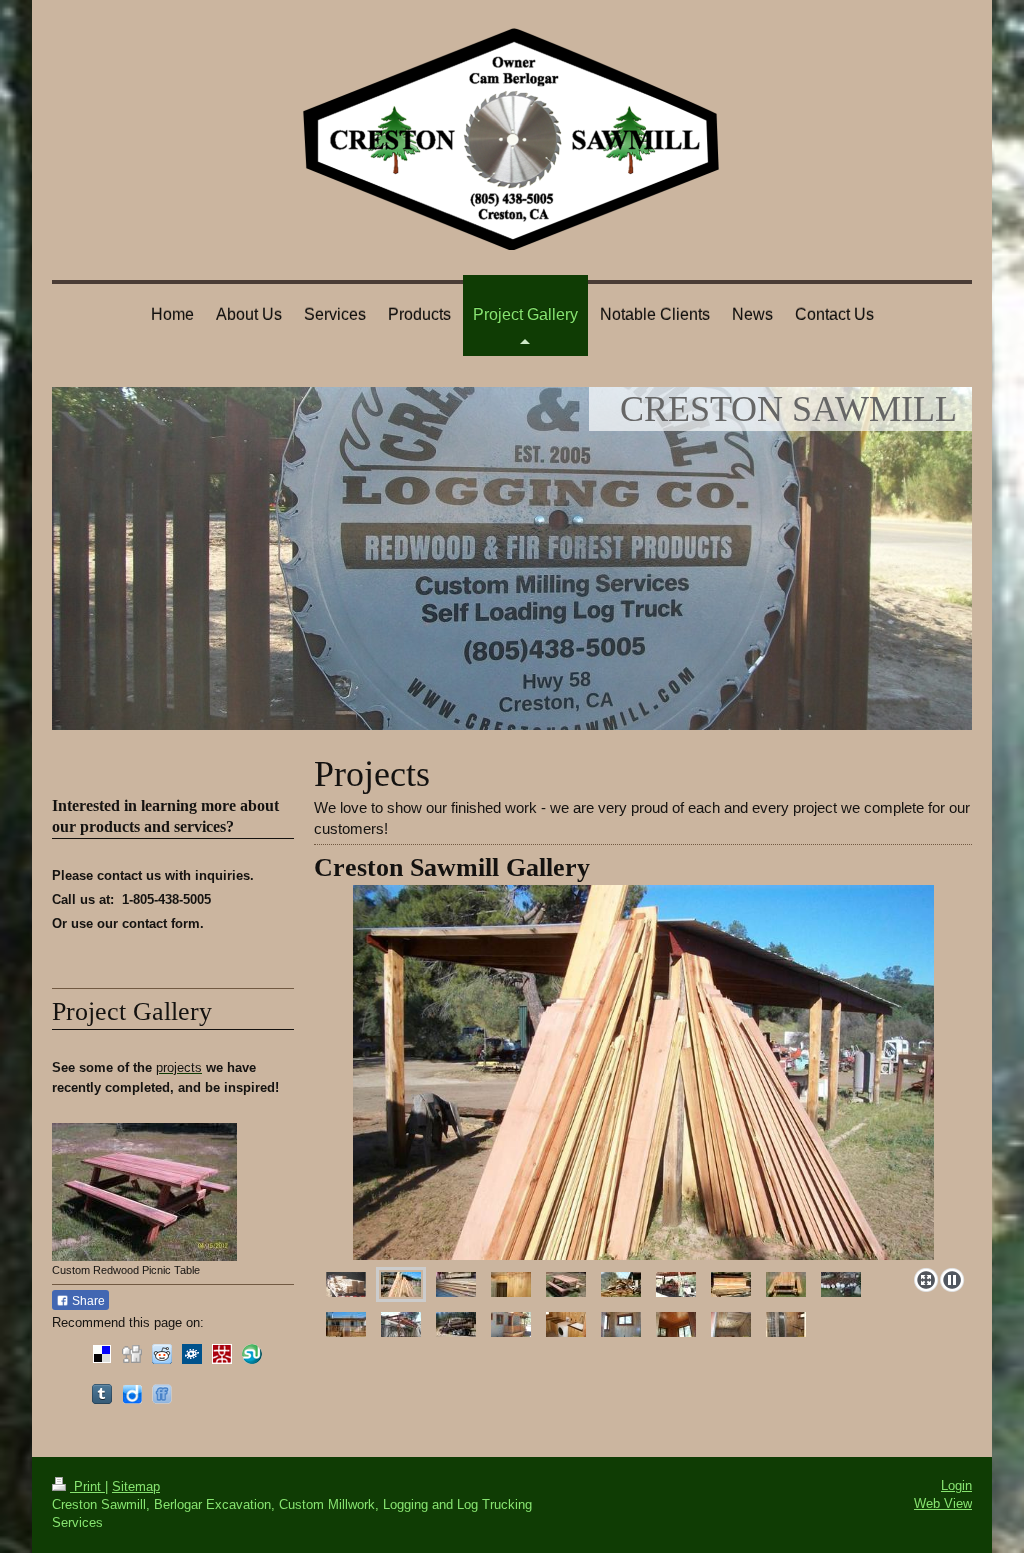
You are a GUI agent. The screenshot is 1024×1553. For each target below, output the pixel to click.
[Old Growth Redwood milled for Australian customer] (731, 1284)
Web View (943, 1503)
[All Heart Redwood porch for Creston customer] (346, 1324)
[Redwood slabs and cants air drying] (456, 1284)
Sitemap (136, 1486)
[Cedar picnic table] (786, 1284)
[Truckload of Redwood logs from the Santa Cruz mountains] (456, 1324)
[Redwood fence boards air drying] (643, 1072)
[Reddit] (162, 1354)
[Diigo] (132, 1394)
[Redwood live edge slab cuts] (621, 1284)
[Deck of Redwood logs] (841, 1284)
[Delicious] (102, 1354)
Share (87, 1301)
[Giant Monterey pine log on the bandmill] (676, 1284)
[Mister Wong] (222, 1354)
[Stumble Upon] (252, 1354)
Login (956, 1485)
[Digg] (132, 1354)
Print (87, 1486)
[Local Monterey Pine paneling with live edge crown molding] (511, 1284)
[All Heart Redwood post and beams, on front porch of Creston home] (401, 1324)
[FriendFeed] (162, 1394)
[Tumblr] (102, 1394)
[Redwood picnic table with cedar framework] (566, 1284)
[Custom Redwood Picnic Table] (144, 1192)
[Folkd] (192, 1354)
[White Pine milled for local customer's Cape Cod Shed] (346, 1284)
